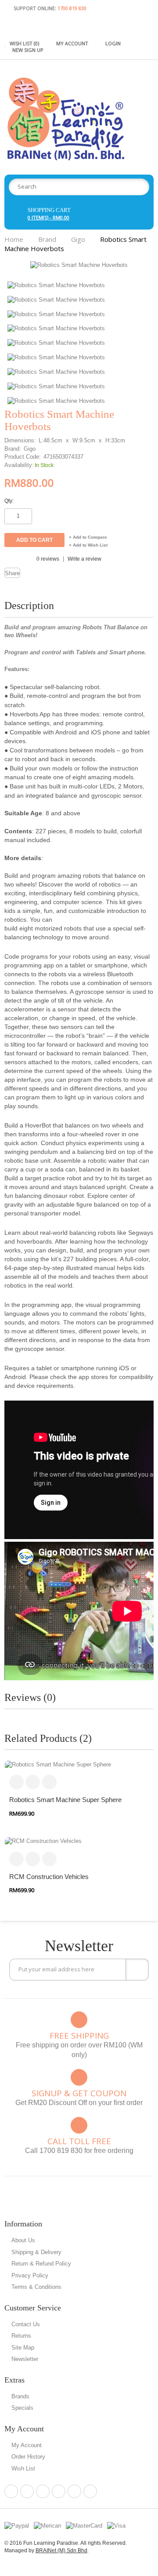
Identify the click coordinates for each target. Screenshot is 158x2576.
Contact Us (26, 2324)
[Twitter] (43, 2491)
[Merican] (47, 2525)
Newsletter (25, 2359)
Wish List (23, 2468)
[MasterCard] (84, 2525)
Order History (28, 2457)
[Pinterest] (27, 2491)
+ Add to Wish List (88, 545)
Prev (135, 274)
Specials (22, 2408)
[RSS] (74, 2491)
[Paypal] (17, 2525)
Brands (20, 2396)
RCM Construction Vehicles (49, 1877)
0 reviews (48, 559)
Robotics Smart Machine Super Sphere (65, 1800)
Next (148, 274)
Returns (21, 2336)
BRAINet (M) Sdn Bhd (61, 2550)
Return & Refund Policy (41, 2264)
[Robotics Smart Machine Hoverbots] (79, 265)
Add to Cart (16, 1782)
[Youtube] (90, 2491)
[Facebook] (11, 2491)
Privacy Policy (30, 2275)
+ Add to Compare (88, 537)
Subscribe (137, 1970)
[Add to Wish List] (49, 1782)
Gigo (78, 239)
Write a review (84, 559)
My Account (27, 2445)
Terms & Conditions (36, 2287)
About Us (23, 2240)
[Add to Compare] (33, 1782)
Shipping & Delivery (36, 2252)
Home (14, 239)
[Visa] (116, 2525)
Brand (47, 239)
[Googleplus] (59, 2491)
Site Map (23, 2348)
